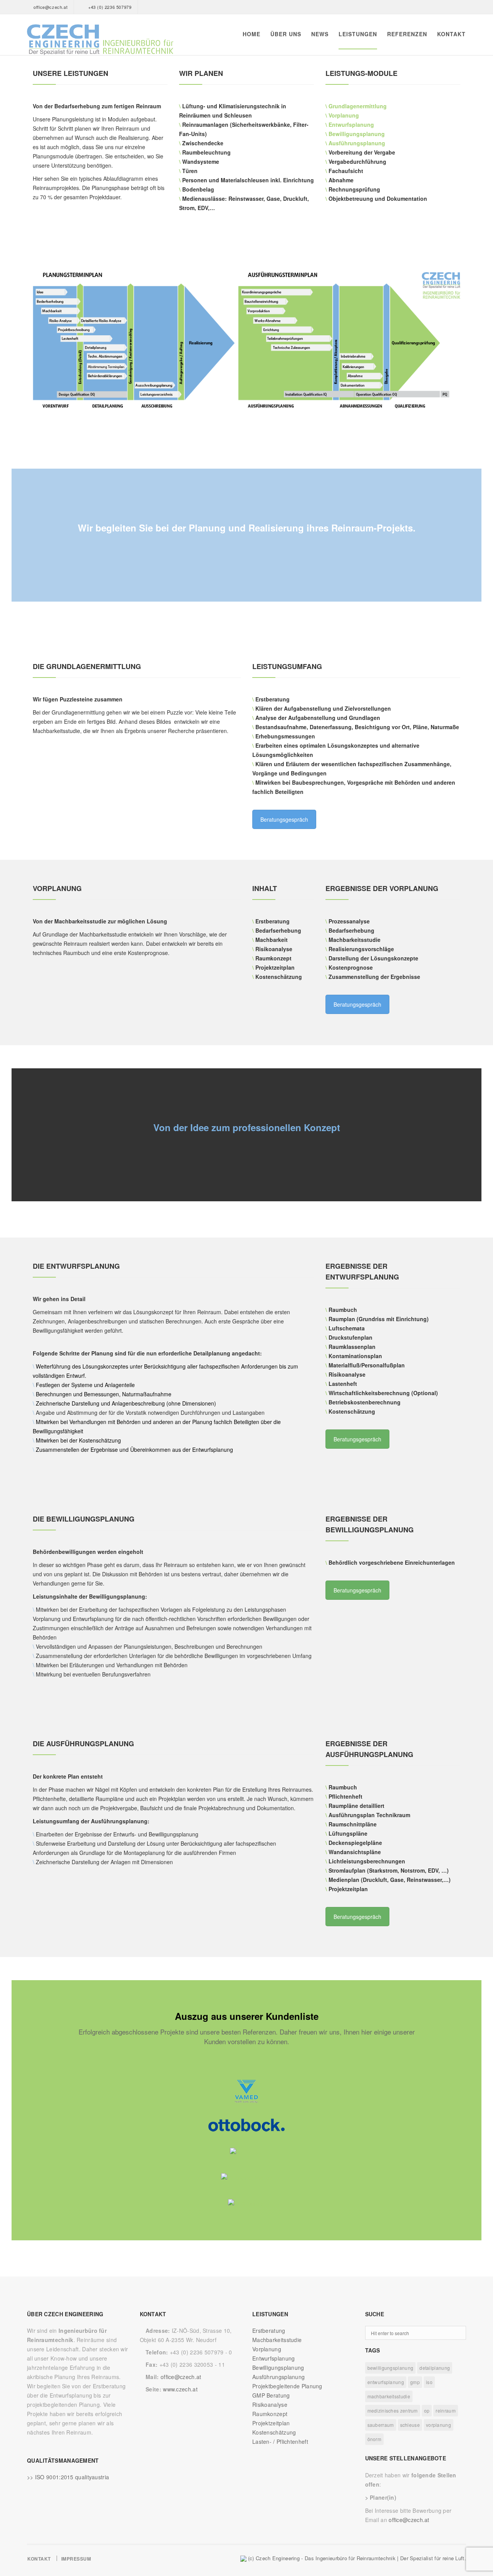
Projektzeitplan (271, 2423)
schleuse (410, 2425)
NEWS (320, 34)
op (427, 2410)
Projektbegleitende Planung (287, 2386)
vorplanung (439, 2425)
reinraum (445, 2410)
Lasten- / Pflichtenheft (280, 2441)
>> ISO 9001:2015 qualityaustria (68, 2477)
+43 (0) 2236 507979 (110, 7)
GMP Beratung (271, 2395)
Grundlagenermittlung (358, 106)
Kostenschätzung (274, 2432)
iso (429, 2382)
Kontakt (39, 2559)
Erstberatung (269, 2331)
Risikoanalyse (270, 2404)
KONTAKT (451, 34)
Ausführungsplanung (357, 143)
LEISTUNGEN (358, 34)
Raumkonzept (270, 2414)
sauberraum (381, 2425)
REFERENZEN (407, 34)
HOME (252, 34)
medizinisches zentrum (393, 2410)
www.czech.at (180, 2389)
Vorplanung (344, 115)
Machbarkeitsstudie (277, 2340)
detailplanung (435, 2368)
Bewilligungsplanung (357, 134)
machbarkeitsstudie (389, 2396)
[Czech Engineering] (100, 40)
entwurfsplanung (386, 2382)
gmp (415, 2382)
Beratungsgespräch (284, 819)
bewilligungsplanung (391, 2368)
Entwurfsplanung (352, 124)
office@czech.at (50, 7)
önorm (375, 2439)
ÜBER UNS (286, 34)
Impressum (76, 2559)
